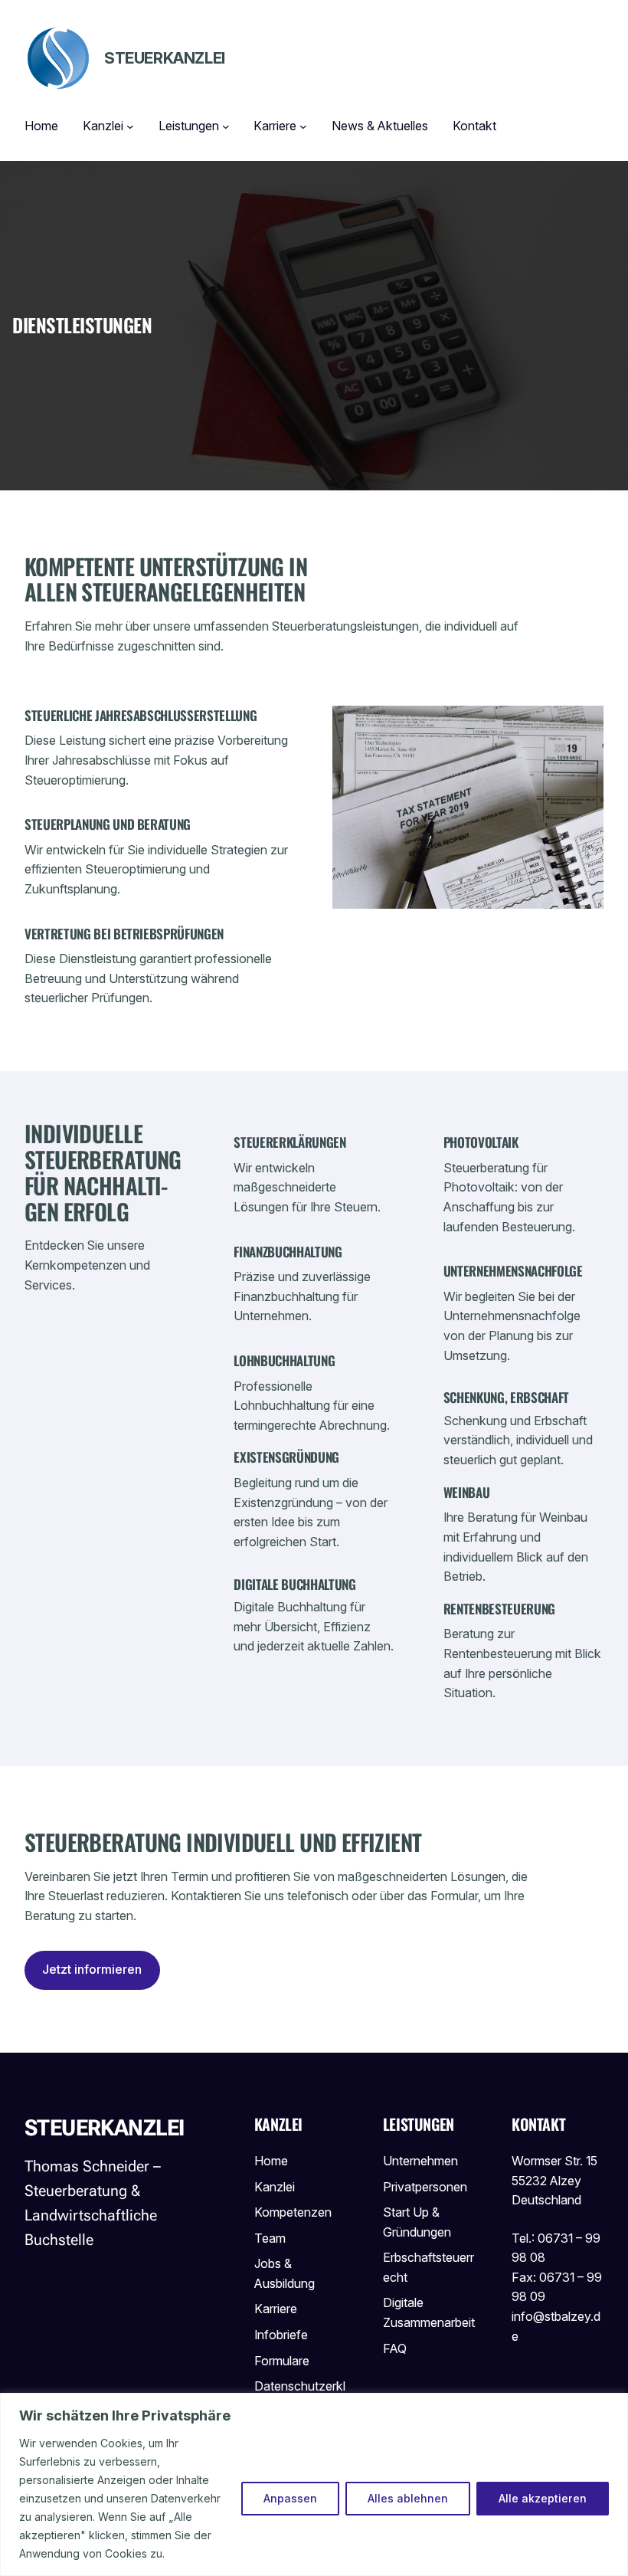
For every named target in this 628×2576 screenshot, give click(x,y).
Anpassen (290, 2498)
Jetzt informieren (92, 1969)
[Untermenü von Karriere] (303, 126)
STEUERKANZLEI (165, 58)
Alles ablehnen (408, 2498)
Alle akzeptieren (543, 2498)
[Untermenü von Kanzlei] (130, 126)
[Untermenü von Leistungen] (226, 126)
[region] (314, 2484)
